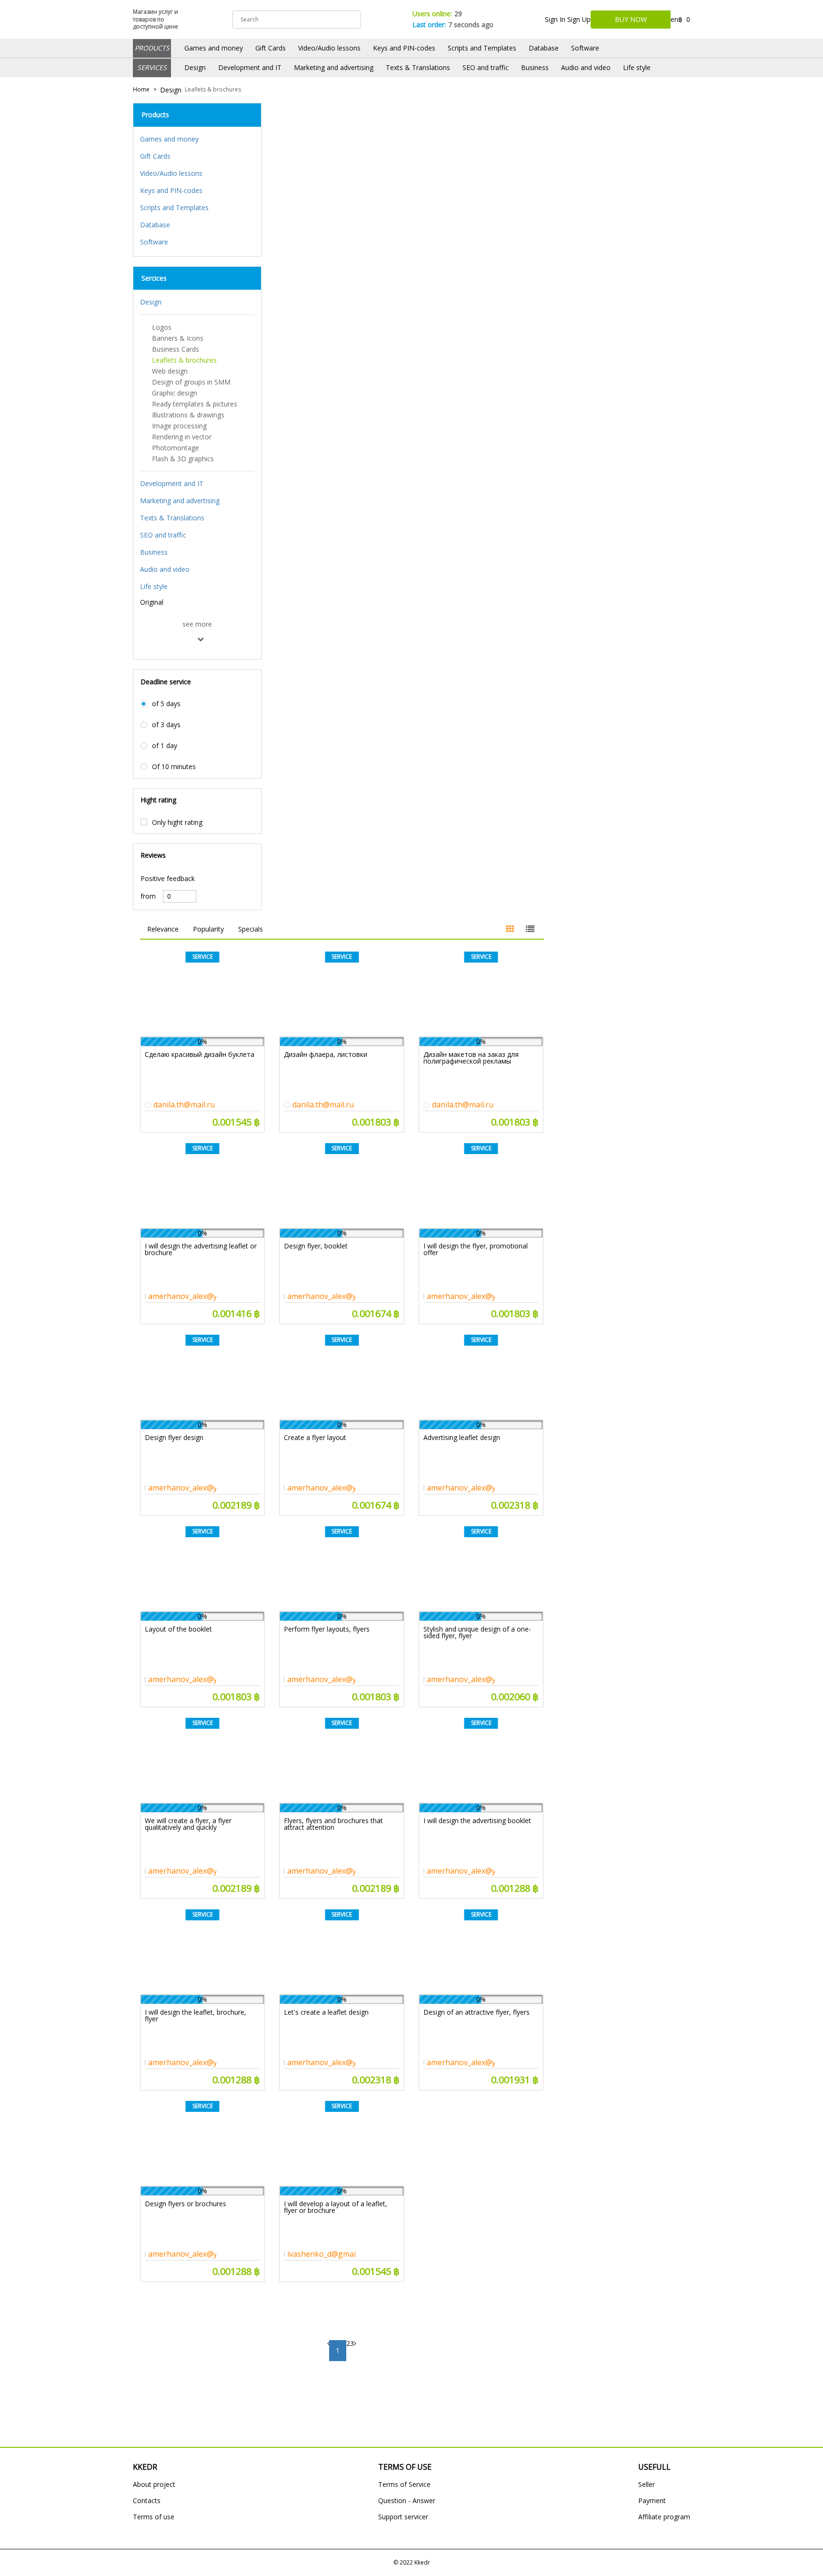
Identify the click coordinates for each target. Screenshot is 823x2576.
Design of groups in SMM (191, 382)
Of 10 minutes (174, 767)
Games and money (214, 48)
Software (585, 48)
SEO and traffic (486, 67)
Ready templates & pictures (195, 404)
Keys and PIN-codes (404, 48)
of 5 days (166, 704)
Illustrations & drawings (188, 415)
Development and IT (250, 67)
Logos (162, 327)
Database (544, 48)
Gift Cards (271, 48)
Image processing (179, 426)
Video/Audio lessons (329, 48)
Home (141, 90)
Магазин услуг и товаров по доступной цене (156, 19)
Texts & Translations (418, 67)
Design (195, 67)
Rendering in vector (182, 437)
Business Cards (176, 349)
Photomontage (176, 448)
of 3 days (166, 725)
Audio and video (586, 67)
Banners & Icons (178, 338)
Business (535, 67)
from (148, 896)
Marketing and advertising (334, 67)
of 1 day (165, 746)
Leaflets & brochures (213, 90)
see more (197, 624)
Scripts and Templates (482, 48)
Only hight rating (177, 822)
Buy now (631, 19)
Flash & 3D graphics (183, 459)
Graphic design (175, 393)
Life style (637, 67)
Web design (170, 371)
